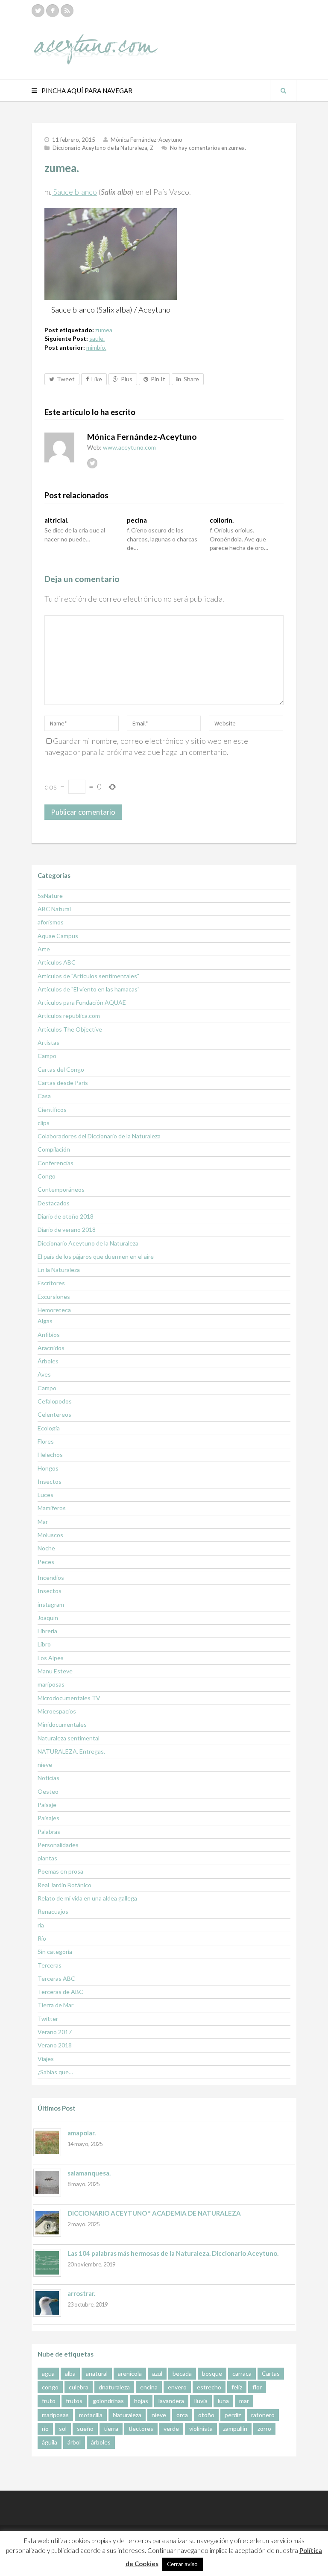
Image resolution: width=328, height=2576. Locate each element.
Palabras (49, 1832)
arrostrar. (81, 2293)
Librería (47, 1631)
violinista (201, 2428)
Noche (46, 1548)
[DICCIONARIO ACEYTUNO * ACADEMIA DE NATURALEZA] (47, 2223)
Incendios (51, 1577)
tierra (111, 2428)
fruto (49, 2401)
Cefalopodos (55, 1401)
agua (48, 2373)
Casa (44, 1096)
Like (97, 379)
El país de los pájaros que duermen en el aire (96, 1256)
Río (42, 1938)
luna (223, 2401)
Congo (47, 1176)
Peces (46, 1562)
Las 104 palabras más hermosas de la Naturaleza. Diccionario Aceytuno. (173, 2253)
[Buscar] (283, 91)
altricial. (56, 520)
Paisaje (47, 1805)
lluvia (201, 2401)
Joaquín (48, 1618)
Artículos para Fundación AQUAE (82, 1002)
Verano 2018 (55, 2045)
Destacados (54, 1203)
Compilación (54, 1149)
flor (257, 2387)
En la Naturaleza (59, 1270)
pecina (137, 520)
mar (244, 2401)
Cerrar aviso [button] (182, 2564)
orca (182, 2415)
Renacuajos (53, 1911)
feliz (237, 2387)
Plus (127, 379)
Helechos (50, 1455)
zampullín (235, 2428)
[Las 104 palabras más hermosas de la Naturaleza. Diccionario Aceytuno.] (47, 2263)
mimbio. (96, 347)
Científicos (52, 1110)
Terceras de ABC (60, 1992)
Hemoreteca (54, 1310)
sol (63, 2428)
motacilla (91, 2415)
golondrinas (108, 2401)
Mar (43, 1522)
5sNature (50, 896)
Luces (45, 1495)
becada (182, 2373)
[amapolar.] (47, 2142)
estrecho (209, 2387)
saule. (97, 338)
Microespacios (57, 1711)
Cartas (271, 2373)
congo (50, 2387)
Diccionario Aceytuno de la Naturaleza (100, 148)
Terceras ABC (56, 1978)
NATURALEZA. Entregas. (71, 1751)
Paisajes (48, 1818)
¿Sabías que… (55, 2072)
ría (41, 1925)
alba (70, 2373)
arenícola (130, 2373)
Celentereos (54, 1414)
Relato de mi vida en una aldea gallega (87, 1898)
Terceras (50, 1965)
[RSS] (67, 11)
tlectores (141, 2428)
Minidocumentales (62, 1724)
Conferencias (56, 1163)
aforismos (51, 922)
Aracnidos (51, 1348)
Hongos (48, 1468)
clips (44, 1123)
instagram (51, 1604)
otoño (206, 2415)
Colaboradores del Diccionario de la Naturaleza (99, 1136)
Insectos (50, 1481)
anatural (97, 2373)
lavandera (171, 2401)
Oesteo (48, 1791)
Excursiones (54, 1297)
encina (149, 2387)
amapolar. (82, 2133)
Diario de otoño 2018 (66, 1216)
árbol (74, 2442)
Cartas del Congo (61, 1069)
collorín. (222, 520)
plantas (47, 1858)
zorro (264, 2428)
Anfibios (49, 1335)
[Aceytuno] (96, 40)
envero (177, 2387)
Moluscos (50, 1535)
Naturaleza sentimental (69, 1738)
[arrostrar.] (47, 2303)
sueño (85, 2428)
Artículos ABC (57, 962)
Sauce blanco (74, 192)
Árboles (48, 1361)
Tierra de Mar (56, 2005)
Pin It (158, 379)
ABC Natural (54, 909)
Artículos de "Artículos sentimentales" (88, 976)
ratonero (263, 2415)
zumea (104, 330)
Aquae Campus (58, 936)
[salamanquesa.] (47, 2183)
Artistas (48, 1042)
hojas (141, 2401)
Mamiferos (52, 1508)
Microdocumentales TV (69, 1698)
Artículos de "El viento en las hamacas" (89, 989)
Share (191, 379)
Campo (47, 1056)
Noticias (48, 1778)
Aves (44, 1374)
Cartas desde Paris (63, 1083)
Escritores (51, 1283)
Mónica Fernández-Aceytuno (146, 140)
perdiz (233, 2415)
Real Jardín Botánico (64, 1885)
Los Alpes (51, 1658)
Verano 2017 (55, 2032)
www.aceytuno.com (129, 447)
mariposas (51, 1684)
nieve (45, 1765)
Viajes (46, 2059)
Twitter (48, 2019)
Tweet (66, 379)
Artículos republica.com (69, 1016)
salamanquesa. (89, 2173)
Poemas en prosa (60, 1871)
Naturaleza (127, 2415)
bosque (212, 2373)
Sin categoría (55, 1952)
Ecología (49, 1428)
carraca (242, 2373)
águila (50, 2442)
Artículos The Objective (70, 1029)
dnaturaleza (114, 2387)
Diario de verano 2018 (67, 1230)
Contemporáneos (61, 1189)
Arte (44, 949)
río (45, 2428)
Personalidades (58, 1845)
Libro (44, 1644)
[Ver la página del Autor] (59, 447)
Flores (46, 1441)
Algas (45, 1321)
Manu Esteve (55, 1671)
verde (171, 2428)
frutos (74, 2401)
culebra (79, 2387)
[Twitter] (38, 11)
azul (157, 2373)
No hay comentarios (208, 148)
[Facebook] (53, 11)
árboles (101, 2442)
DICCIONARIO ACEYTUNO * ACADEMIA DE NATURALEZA (154, 2213)
